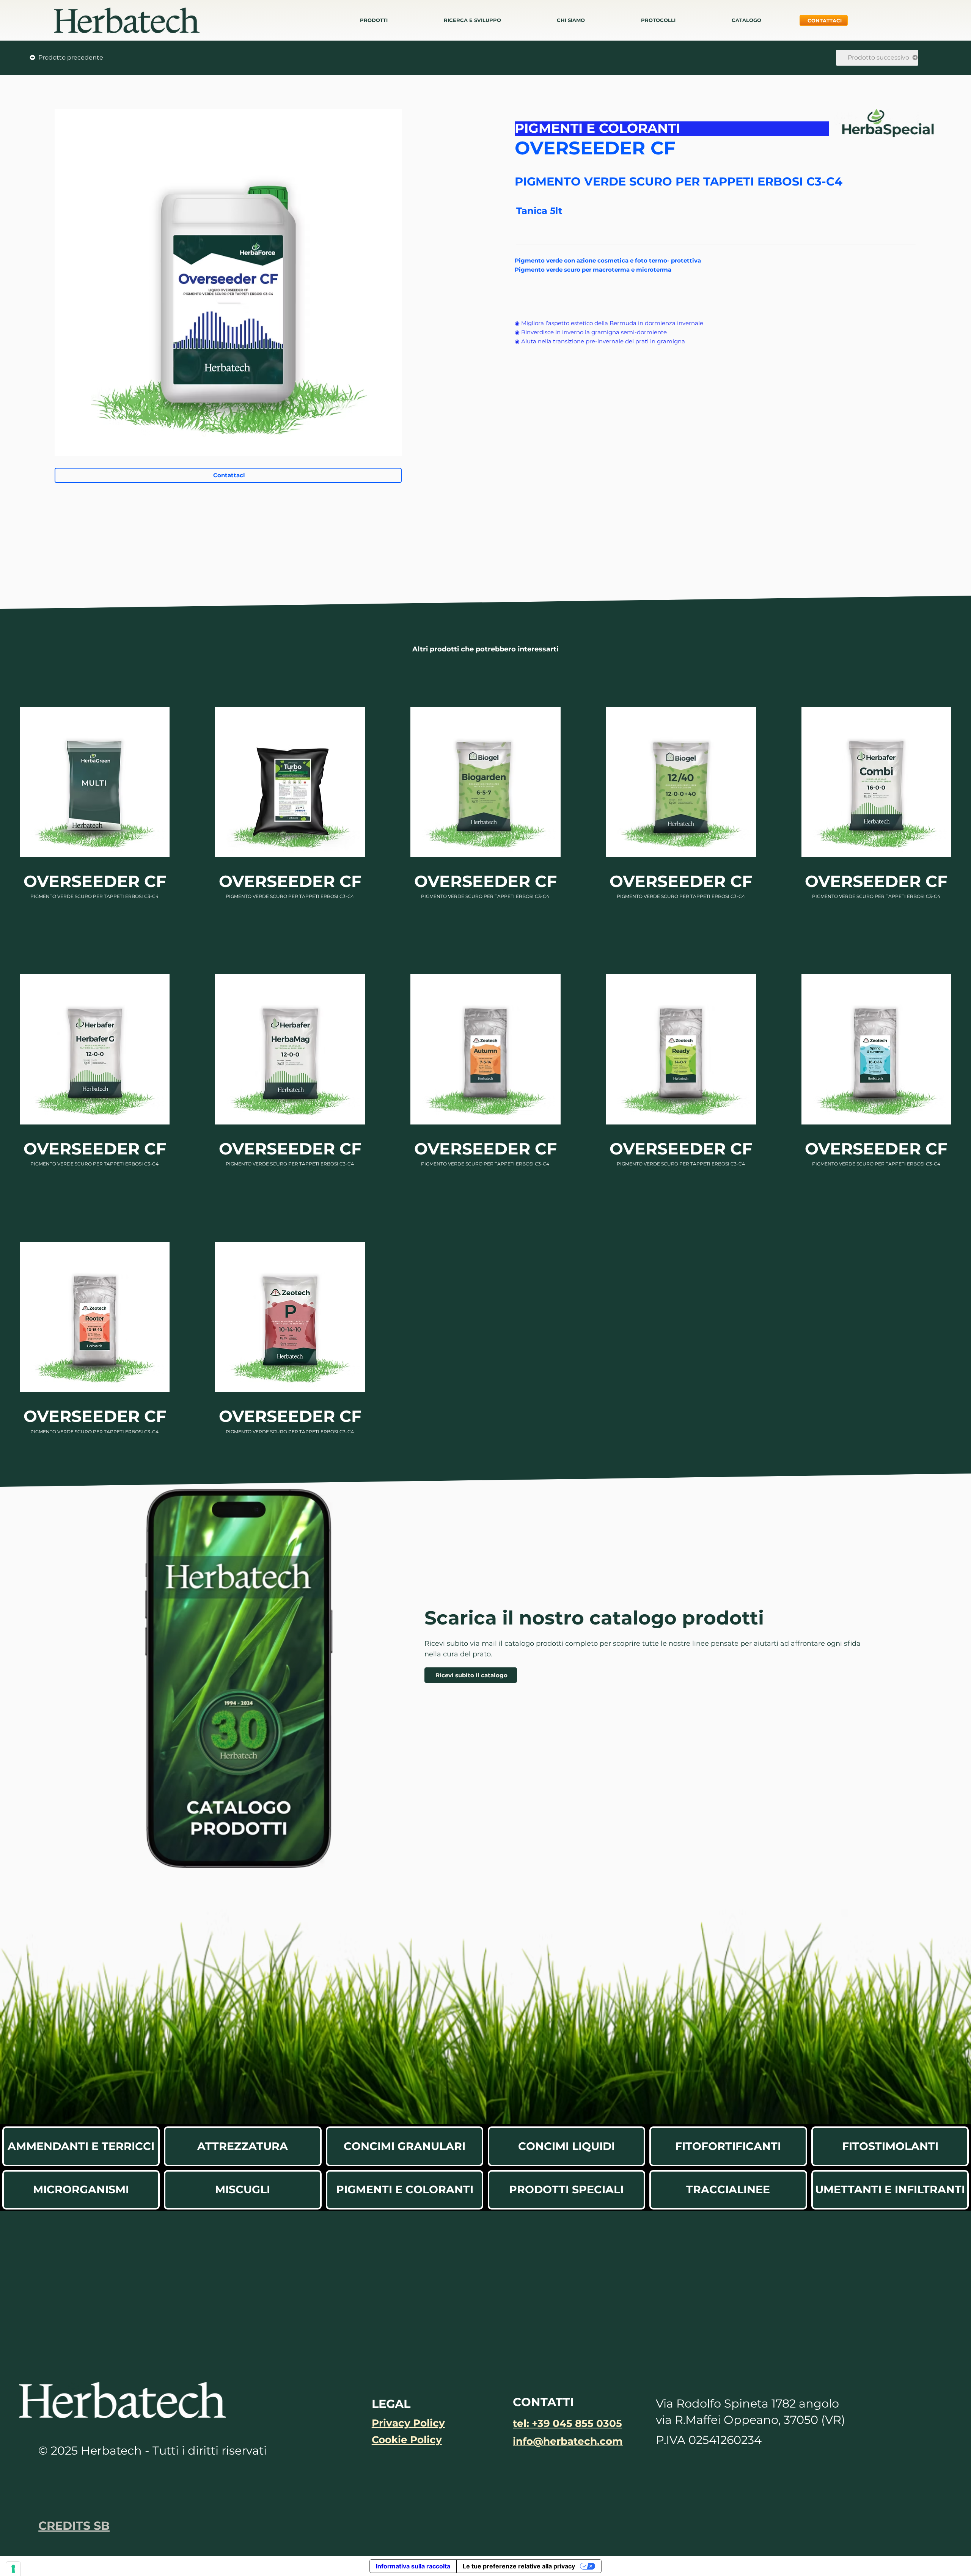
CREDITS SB (74, 2526)
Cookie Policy (407, 2440)
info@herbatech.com (568, 2441)
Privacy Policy (408, 2423)
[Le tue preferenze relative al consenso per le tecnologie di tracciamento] (13, 2569)
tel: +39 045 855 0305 (567, 2423)
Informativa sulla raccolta (413, 2566)
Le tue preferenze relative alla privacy (519, 2566)
